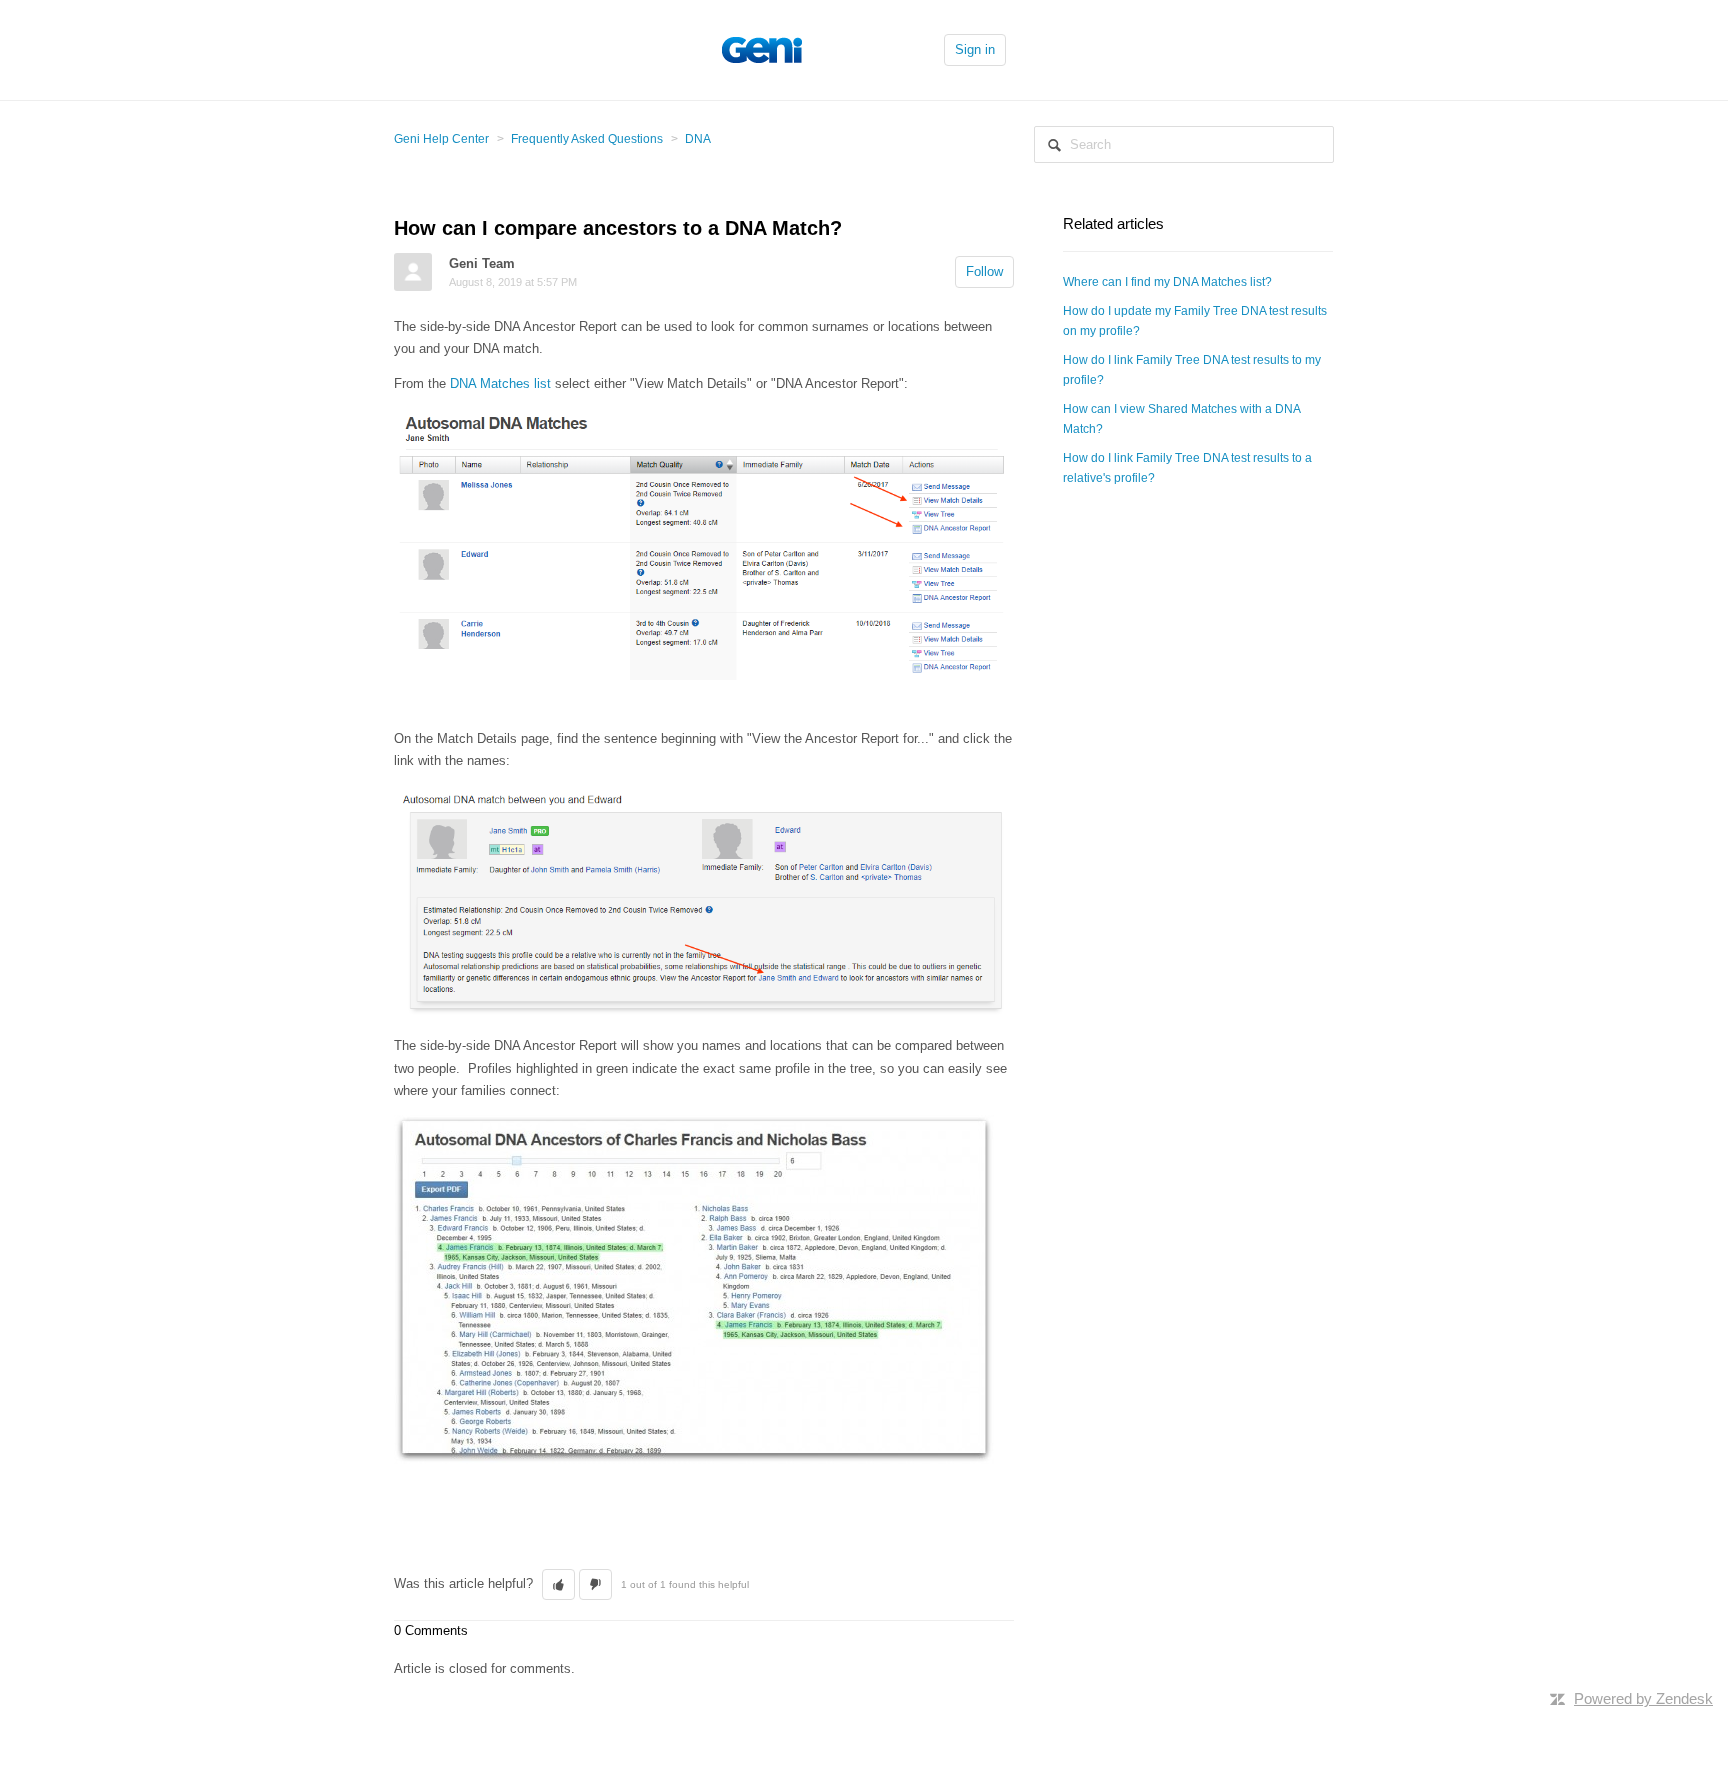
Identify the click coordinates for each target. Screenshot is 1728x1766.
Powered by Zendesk (1643, 1698)
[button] (558, 1585)
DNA (698, 139)
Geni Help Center (441, 139)
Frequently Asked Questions (587, 139)
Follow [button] (984, 271)
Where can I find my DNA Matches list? (1167, 282)
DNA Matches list (500, 383)
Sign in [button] (975, 49)
